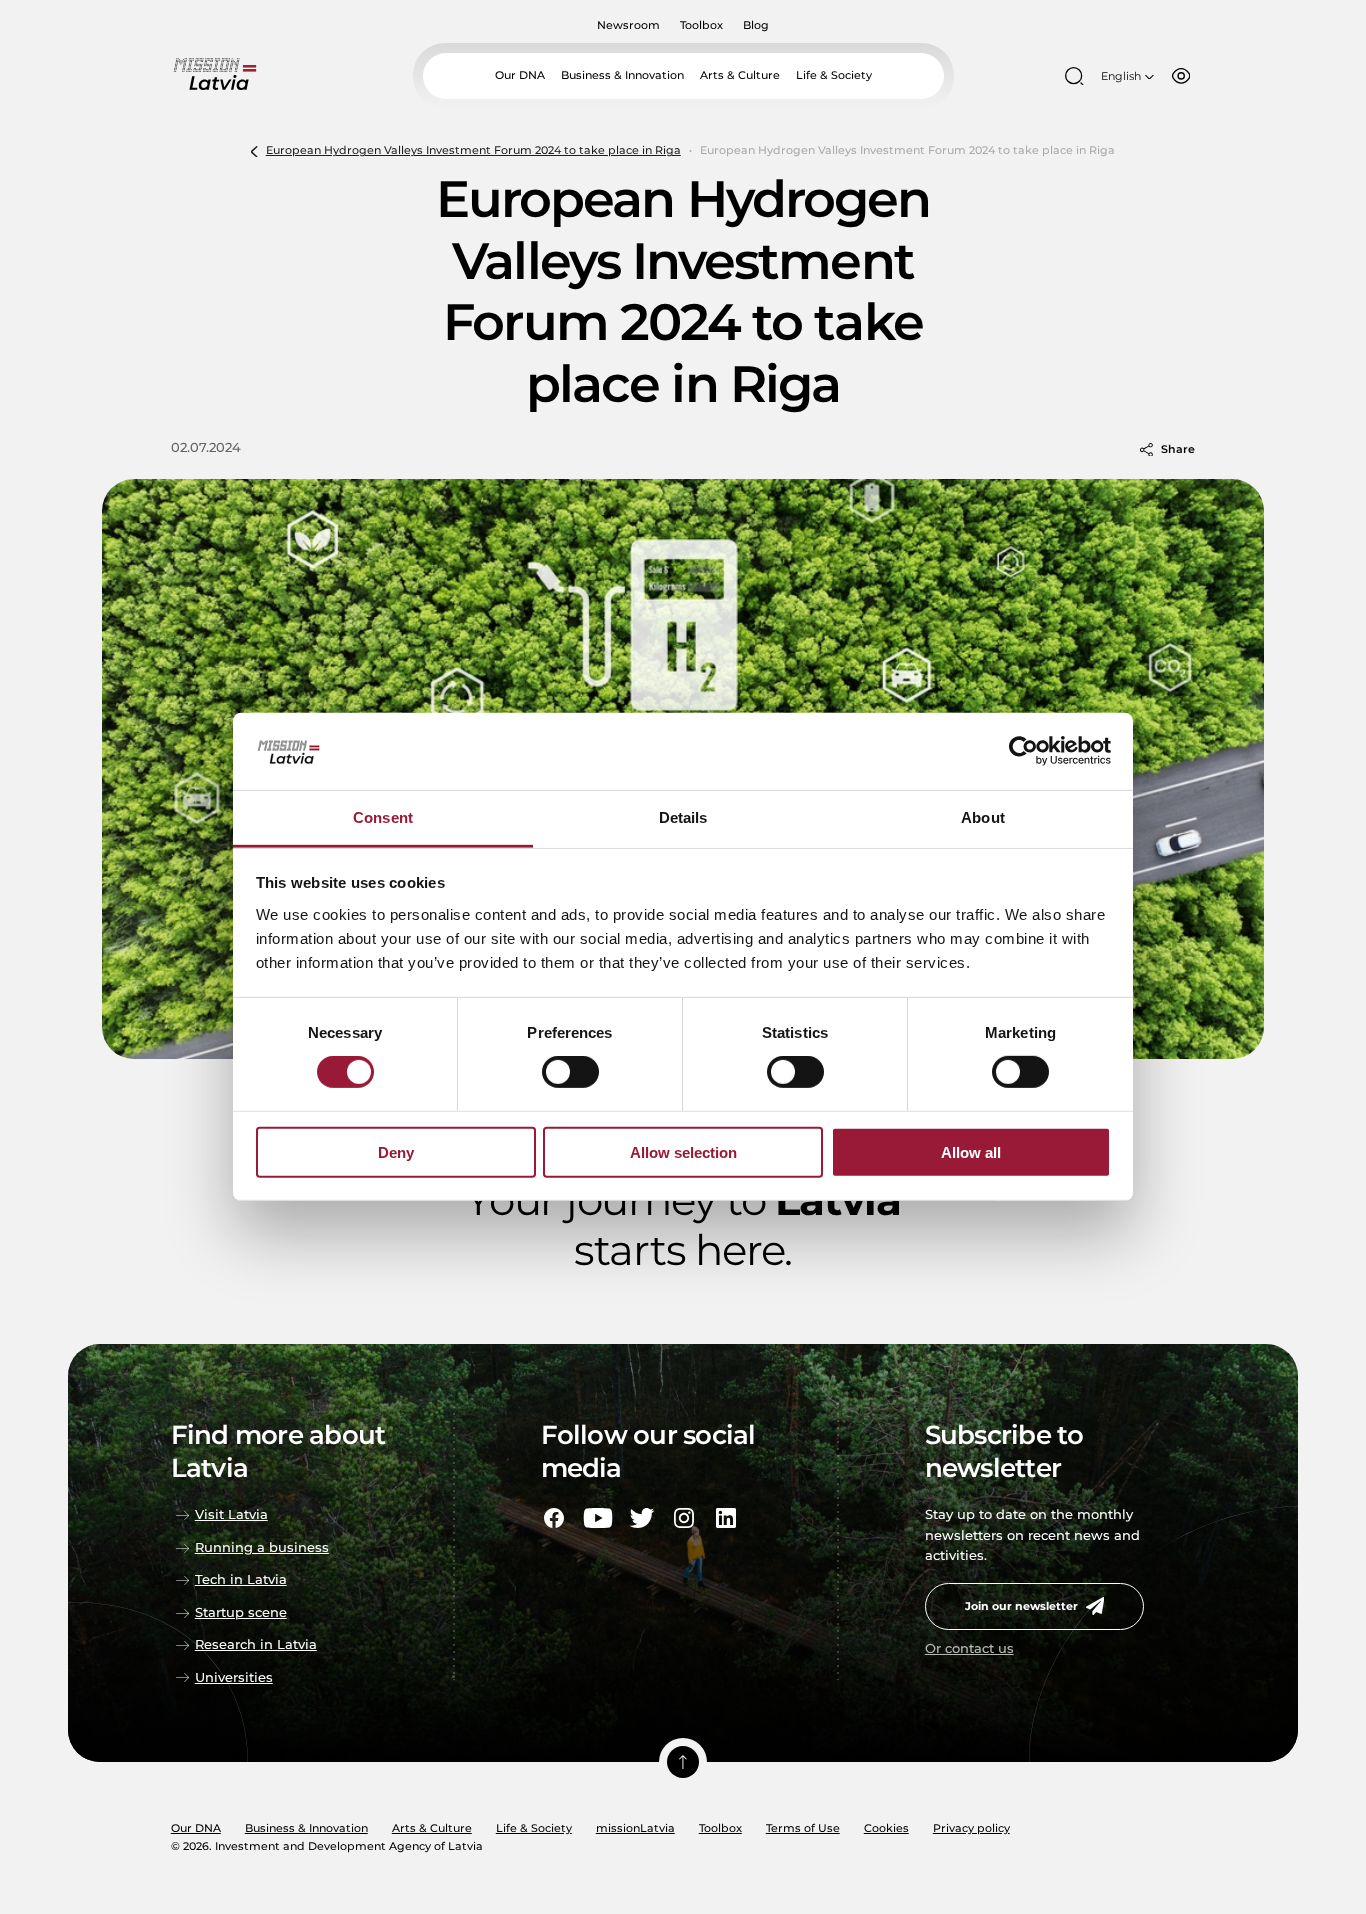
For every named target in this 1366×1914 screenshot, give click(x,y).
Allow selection (683, 1151)
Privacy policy (971, 1828)
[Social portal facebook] (554, 1518)
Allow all (971, 1151)
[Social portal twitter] (642, 1518)
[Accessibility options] (1181, 76)
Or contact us (969, 1648)
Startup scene (241, 1612)
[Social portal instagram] (684, 1518)
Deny (396, 1151)
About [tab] (983, 817)
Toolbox (701, 25)
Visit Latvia (231, 1514)
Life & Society (834, 75)
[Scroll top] (683, 1762)
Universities (234, 1677)
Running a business (262, 1547)
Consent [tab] (383, 817)
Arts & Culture (740, 75)
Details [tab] (683, 817)
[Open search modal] (1074, 76)
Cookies (886, 1828)
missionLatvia (635, 1828)
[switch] (570, 1072)
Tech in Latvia (241, 1579)
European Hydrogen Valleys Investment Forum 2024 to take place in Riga (473, 150)
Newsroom (628, 25)
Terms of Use (803, 1828)
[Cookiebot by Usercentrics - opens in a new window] (1023, 751)
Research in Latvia (256, 1644)
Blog (756, 25)
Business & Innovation (622, 75)
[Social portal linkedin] (726, 1518)
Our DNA (520, 75)
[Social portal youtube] (598, 1518)
